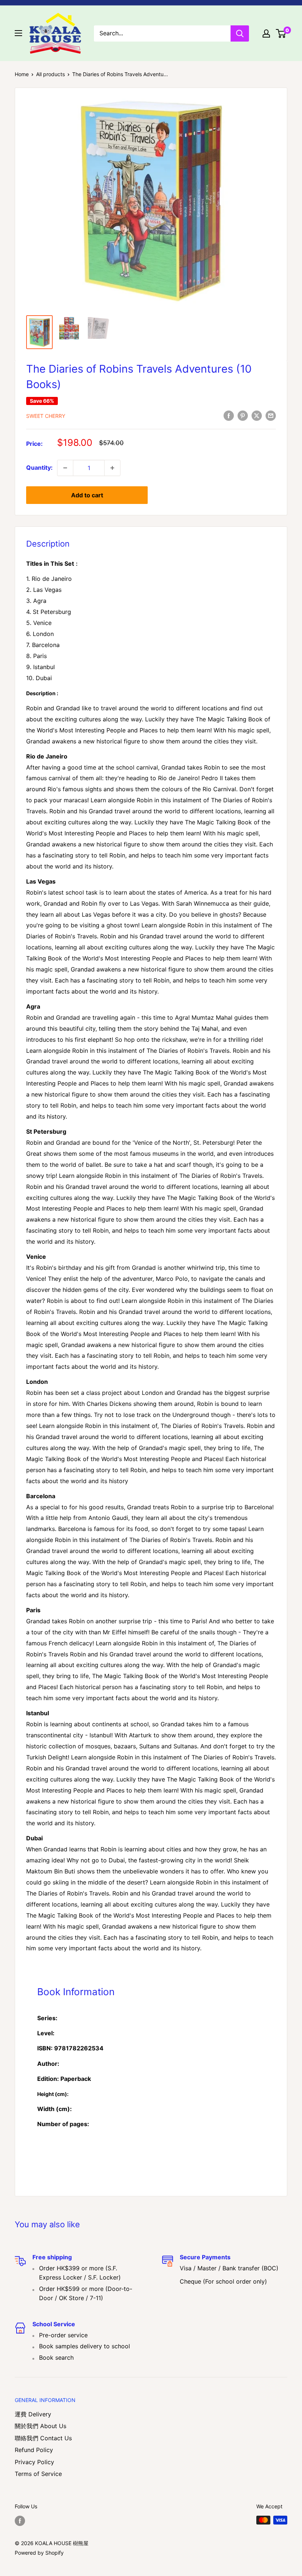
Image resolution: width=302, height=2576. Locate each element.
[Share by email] (271, 416)
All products (50, 74)
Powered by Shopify (39, 2553)
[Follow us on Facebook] (20, 2521)
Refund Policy (34, 2450)
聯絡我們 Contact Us (43, 2438)
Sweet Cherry (46, 416)
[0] (281, 33)
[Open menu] (18, 33)
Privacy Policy (34, 2462)
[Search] (240, 33)
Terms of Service (38, 2474)
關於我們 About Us (41, 2426)
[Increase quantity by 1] (112, 468)
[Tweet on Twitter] (257, 416)
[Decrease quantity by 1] (65, 468)
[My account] (266, 33)
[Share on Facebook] (229, 416)
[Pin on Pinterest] (243, 416)
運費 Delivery (33, 2414)
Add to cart (87, 495)
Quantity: (39, 468)
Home (22, 74)
